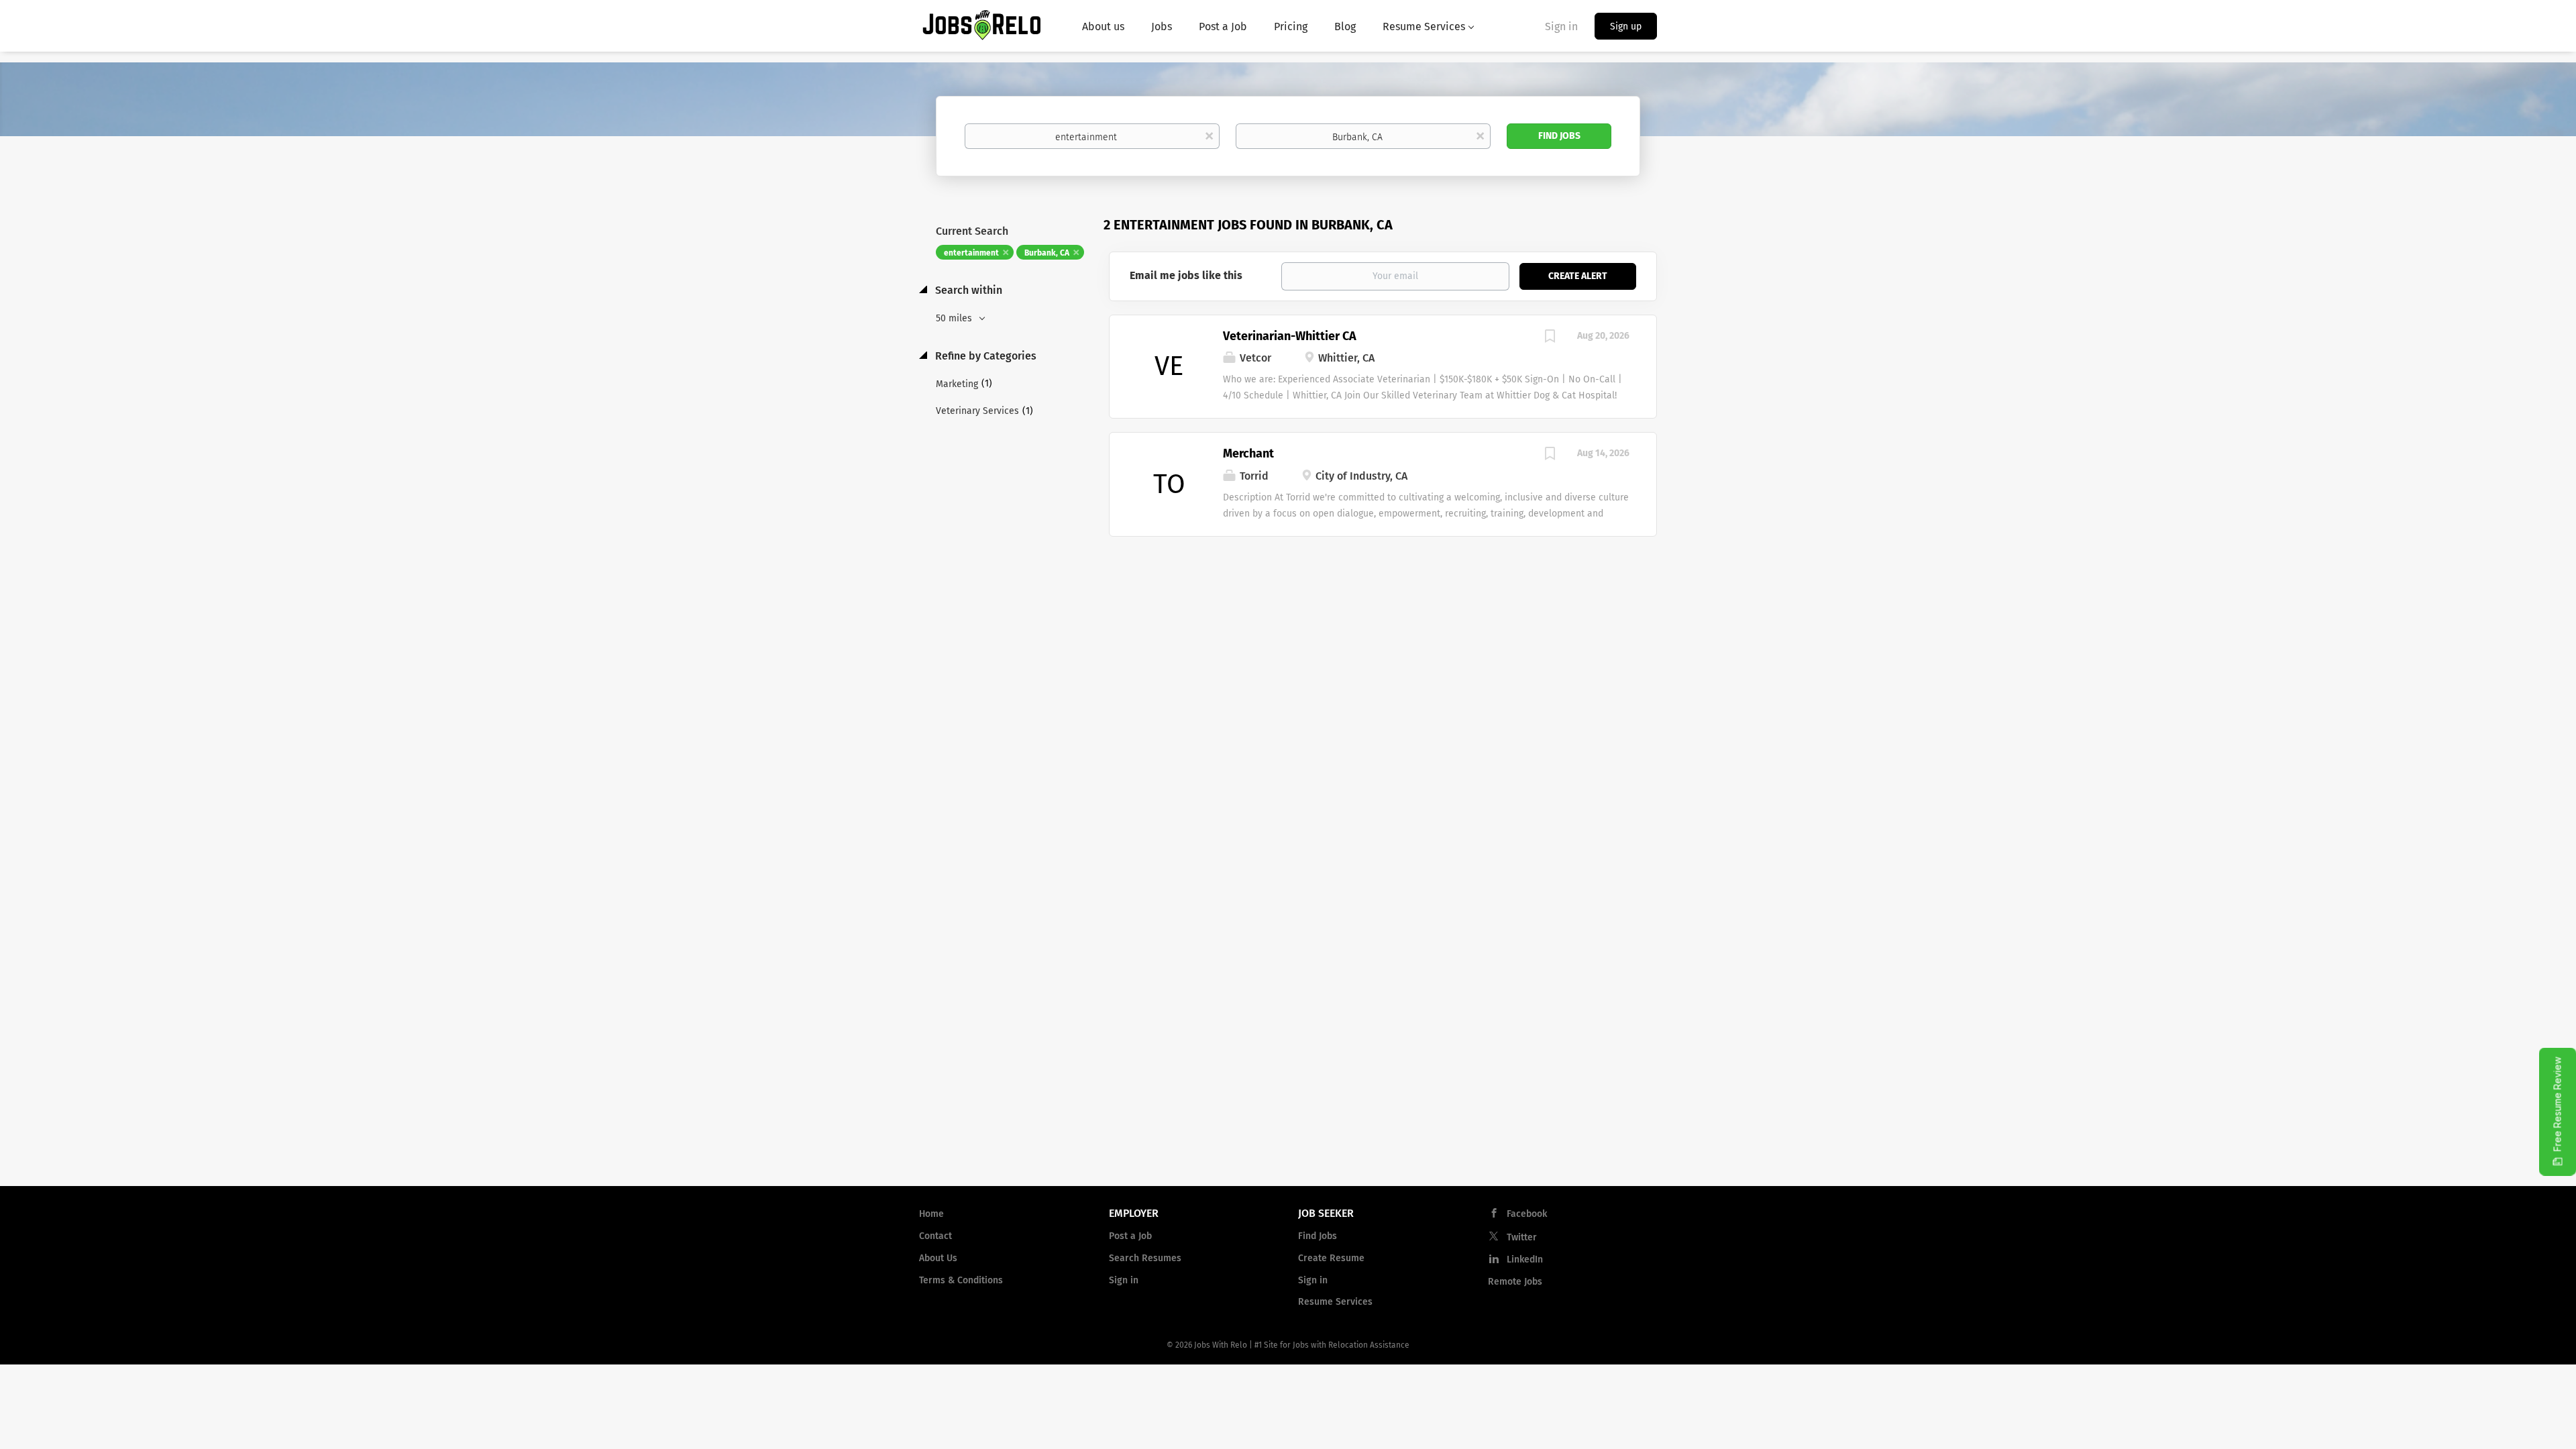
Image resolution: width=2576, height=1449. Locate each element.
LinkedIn (1525, 1259)
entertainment (971, 253)
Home (931, 1214)
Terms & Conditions (961, 1280)
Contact (935, 1236)
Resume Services (1335, 1302)
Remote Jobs (1515, 1282)
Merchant (1248, 453)
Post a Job (1130, 1236)
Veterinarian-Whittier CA (1290, 336)
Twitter (1522, 1237)
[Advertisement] (1383, 644)
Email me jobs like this (1186, 275)
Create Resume (1331, 1258)
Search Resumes (1145, 1258)
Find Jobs (1559, 136)
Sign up (1626, 26)
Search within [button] (967, 290)
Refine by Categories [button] (984, 356)
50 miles (955, 318)
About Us (938, 1258)
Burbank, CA (1047, 253)
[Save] (1550, 338)
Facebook (1527, 1214)
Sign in (1561, 26)
